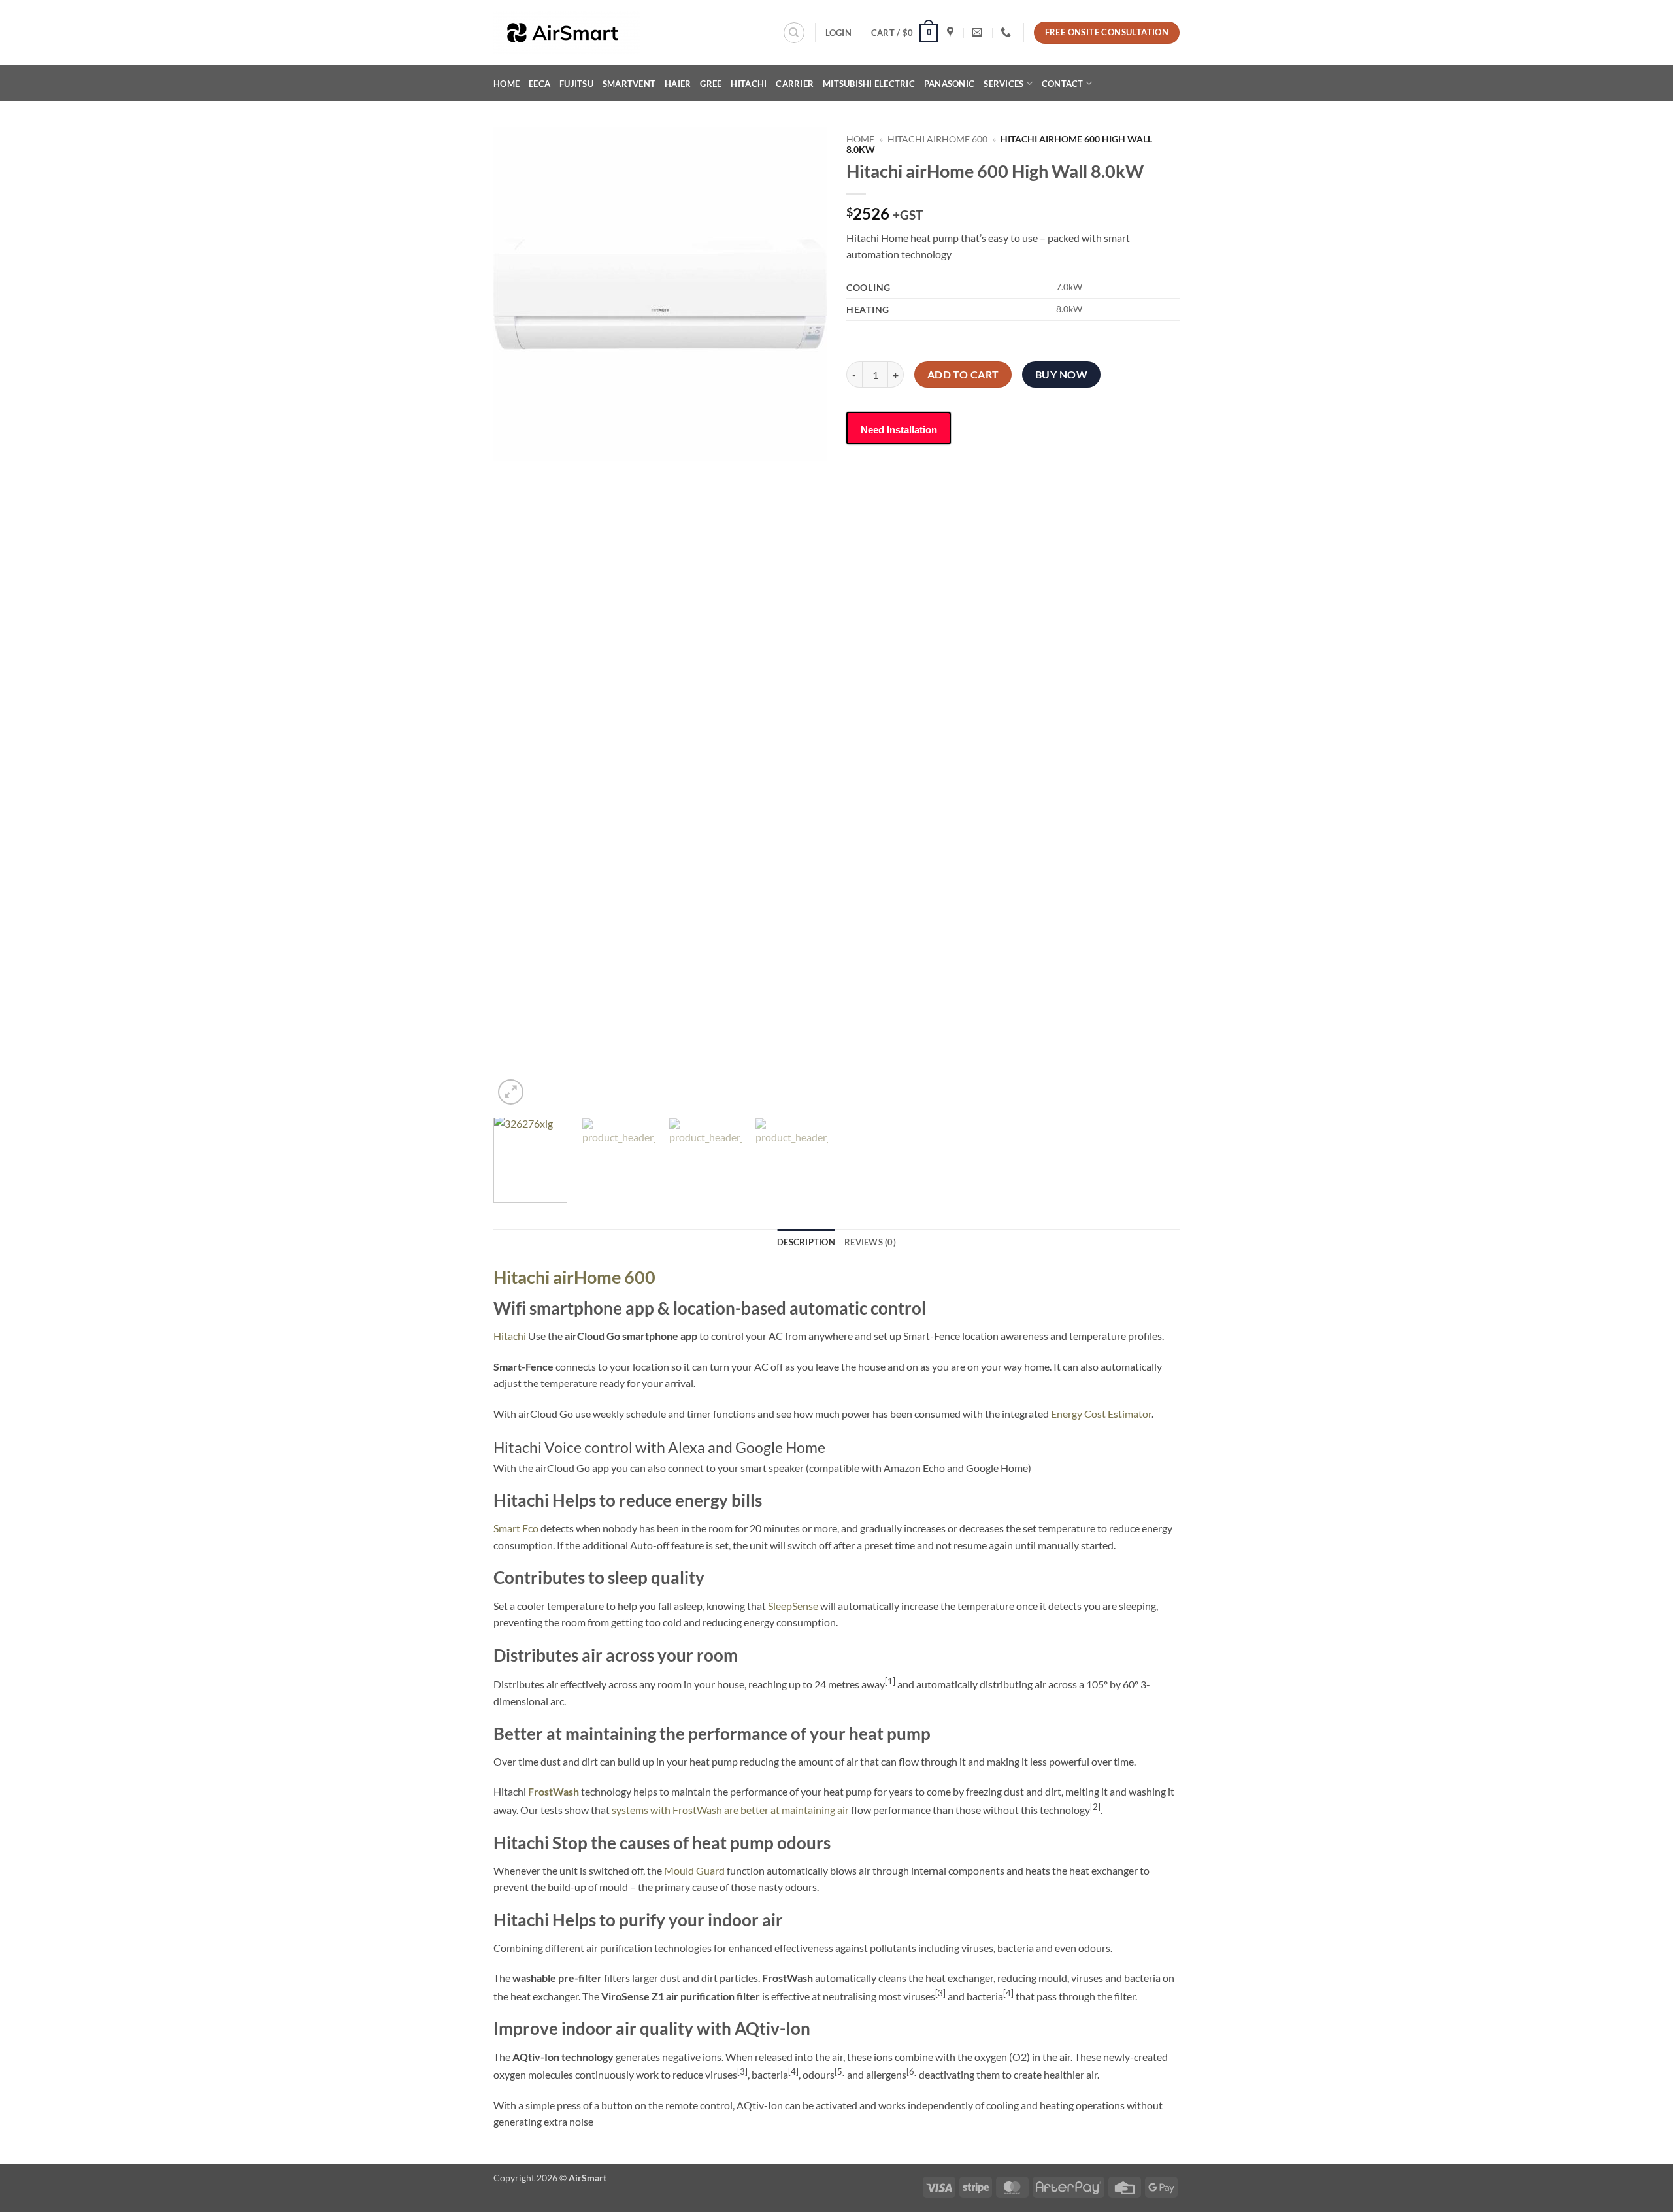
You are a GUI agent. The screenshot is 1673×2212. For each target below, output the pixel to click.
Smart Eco (516, 1528)
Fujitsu (576, 84)
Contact (1063, 84)
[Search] (794, 33)
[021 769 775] (1007, 32)
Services (1003, 84)
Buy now (1061, 375)
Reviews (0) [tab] (870, 1242)
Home (506, 84)
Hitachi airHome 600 (937, 139)
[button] (838, 33)
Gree (711, 84)
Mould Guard (694, 1870)
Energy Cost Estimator (1101, 1414)
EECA (539, 84)
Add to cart (963, 375)
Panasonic (949, 84)
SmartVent (629, 84)
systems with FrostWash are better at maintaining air (730, 1810)
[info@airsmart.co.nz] (979, 32)
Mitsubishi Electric (869, 84)
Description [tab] (806, 1242)
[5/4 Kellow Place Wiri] (952, 32)
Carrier (795, 84)
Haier (678, 84)
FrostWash (554, 1791)
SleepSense (793, 1606)
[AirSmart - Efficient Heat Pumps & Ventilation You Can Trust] (585, 33)
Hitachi (749, 84)
